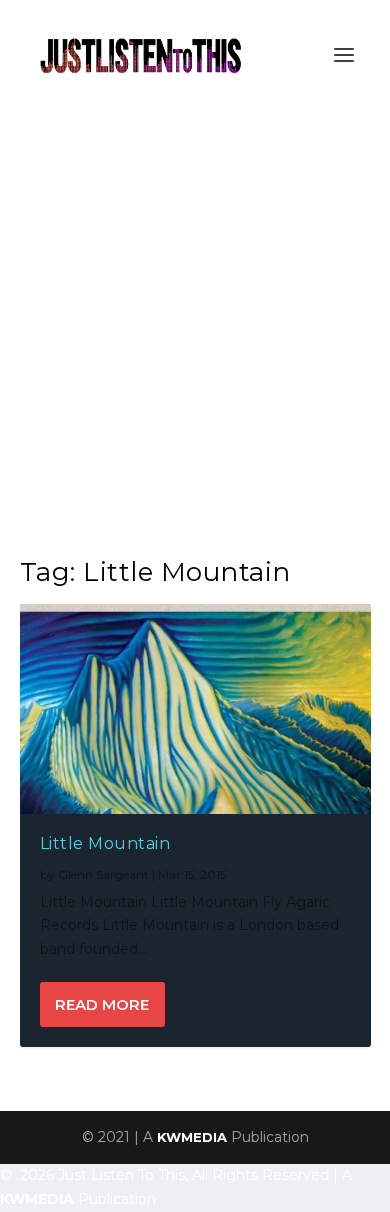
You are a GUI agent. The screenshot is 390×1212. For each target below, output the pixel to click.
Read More (102, 1004)
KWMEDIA (192, 1137)
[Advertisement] (195, 315)
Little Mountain (105, 843)
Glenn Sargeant (103, 874)
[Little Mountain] (195, 709)
